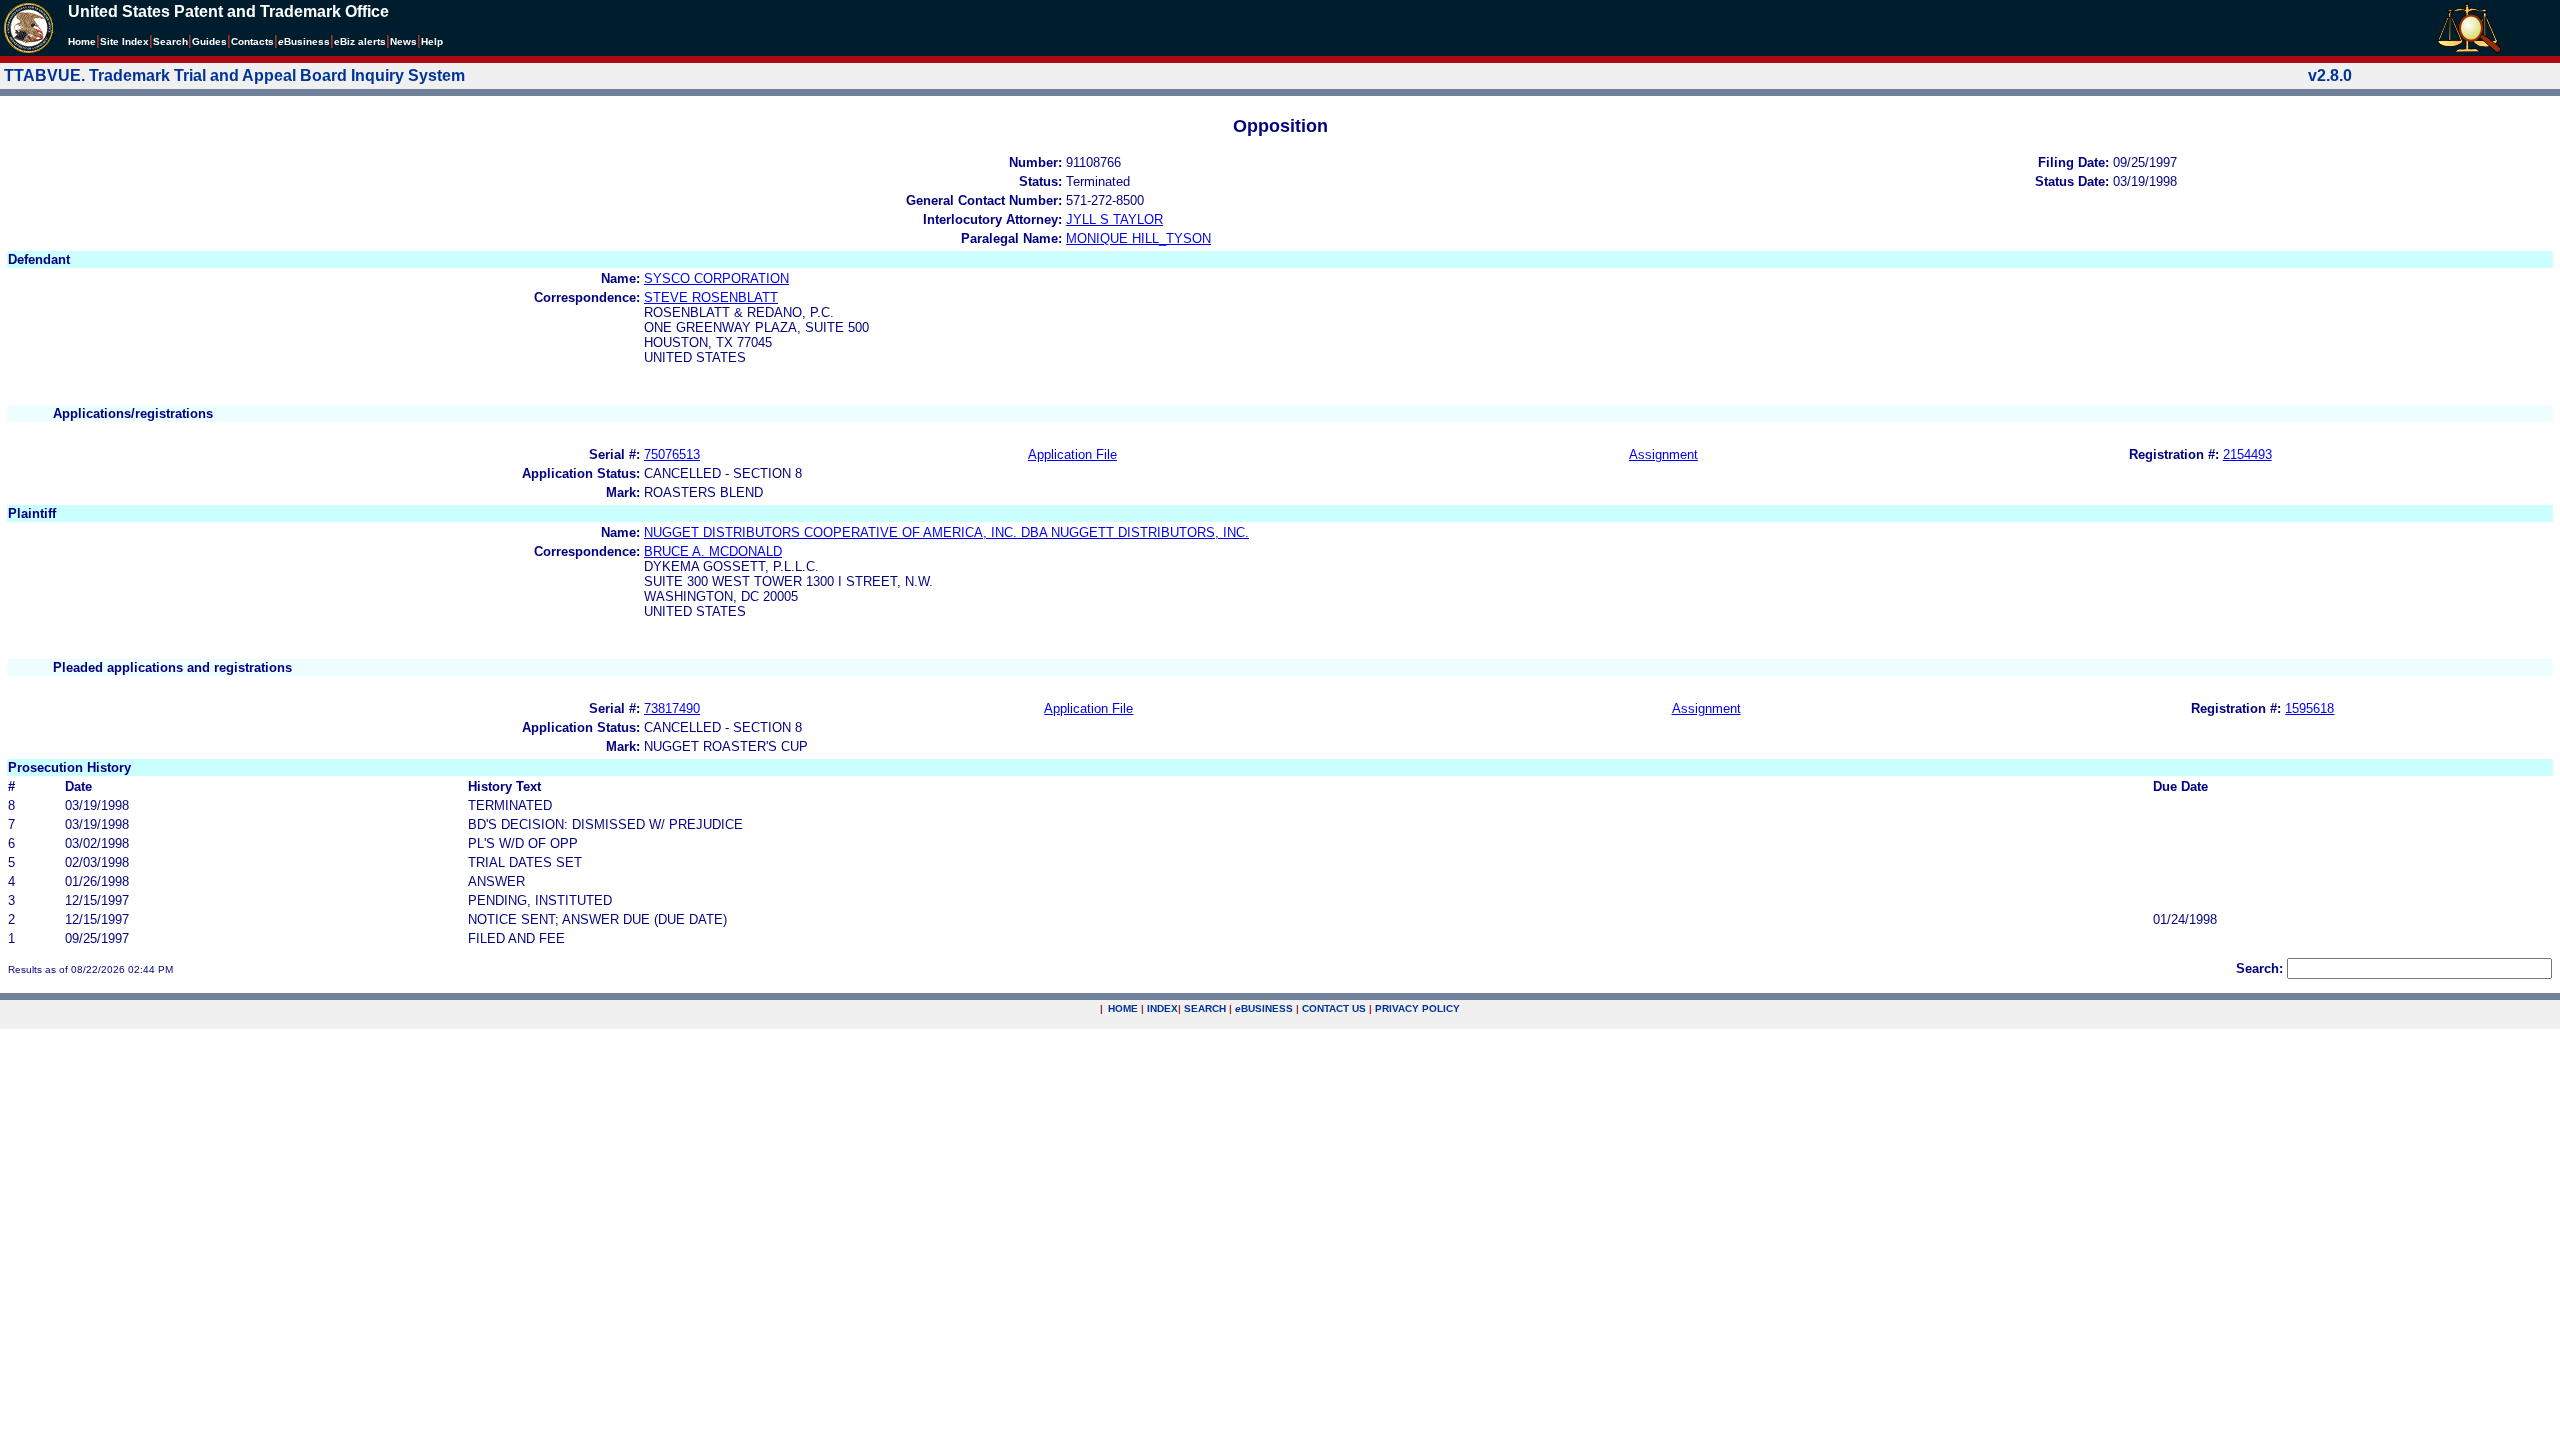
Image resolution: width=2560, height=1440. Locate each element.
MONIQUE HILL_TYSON (1138, 238)
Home (82, 41)
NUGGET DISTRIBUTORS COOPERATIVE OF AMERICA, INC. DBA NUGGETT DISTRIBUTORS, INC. (946, 532)
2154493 (2247, 454)
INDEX (1162, 1008)
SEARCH (1205, 1008)
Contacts (252, 41)
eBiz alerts (360, 41)
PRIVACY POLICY (1417, 1008)
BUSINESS (1264, 1008)
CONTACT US (1334, 1008)
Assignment (1663, 454)
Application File (1072, 454)
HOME (1123, 1008)
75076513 (672, 454)
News (403, 41)
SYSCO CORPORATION (716, 278)
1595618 (2309, 708)
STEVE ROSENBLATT (711, 297)
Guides (209, 41)
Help (432, 41)
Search (170, 41)
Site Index (124, 41)
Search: (2259, 968)
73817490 (672, 708)
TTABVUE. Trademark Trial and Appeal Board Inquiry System (234, 75)
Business (304, 41)
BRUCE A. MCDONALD (713, 551)
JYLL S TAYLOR (1114, 219)
